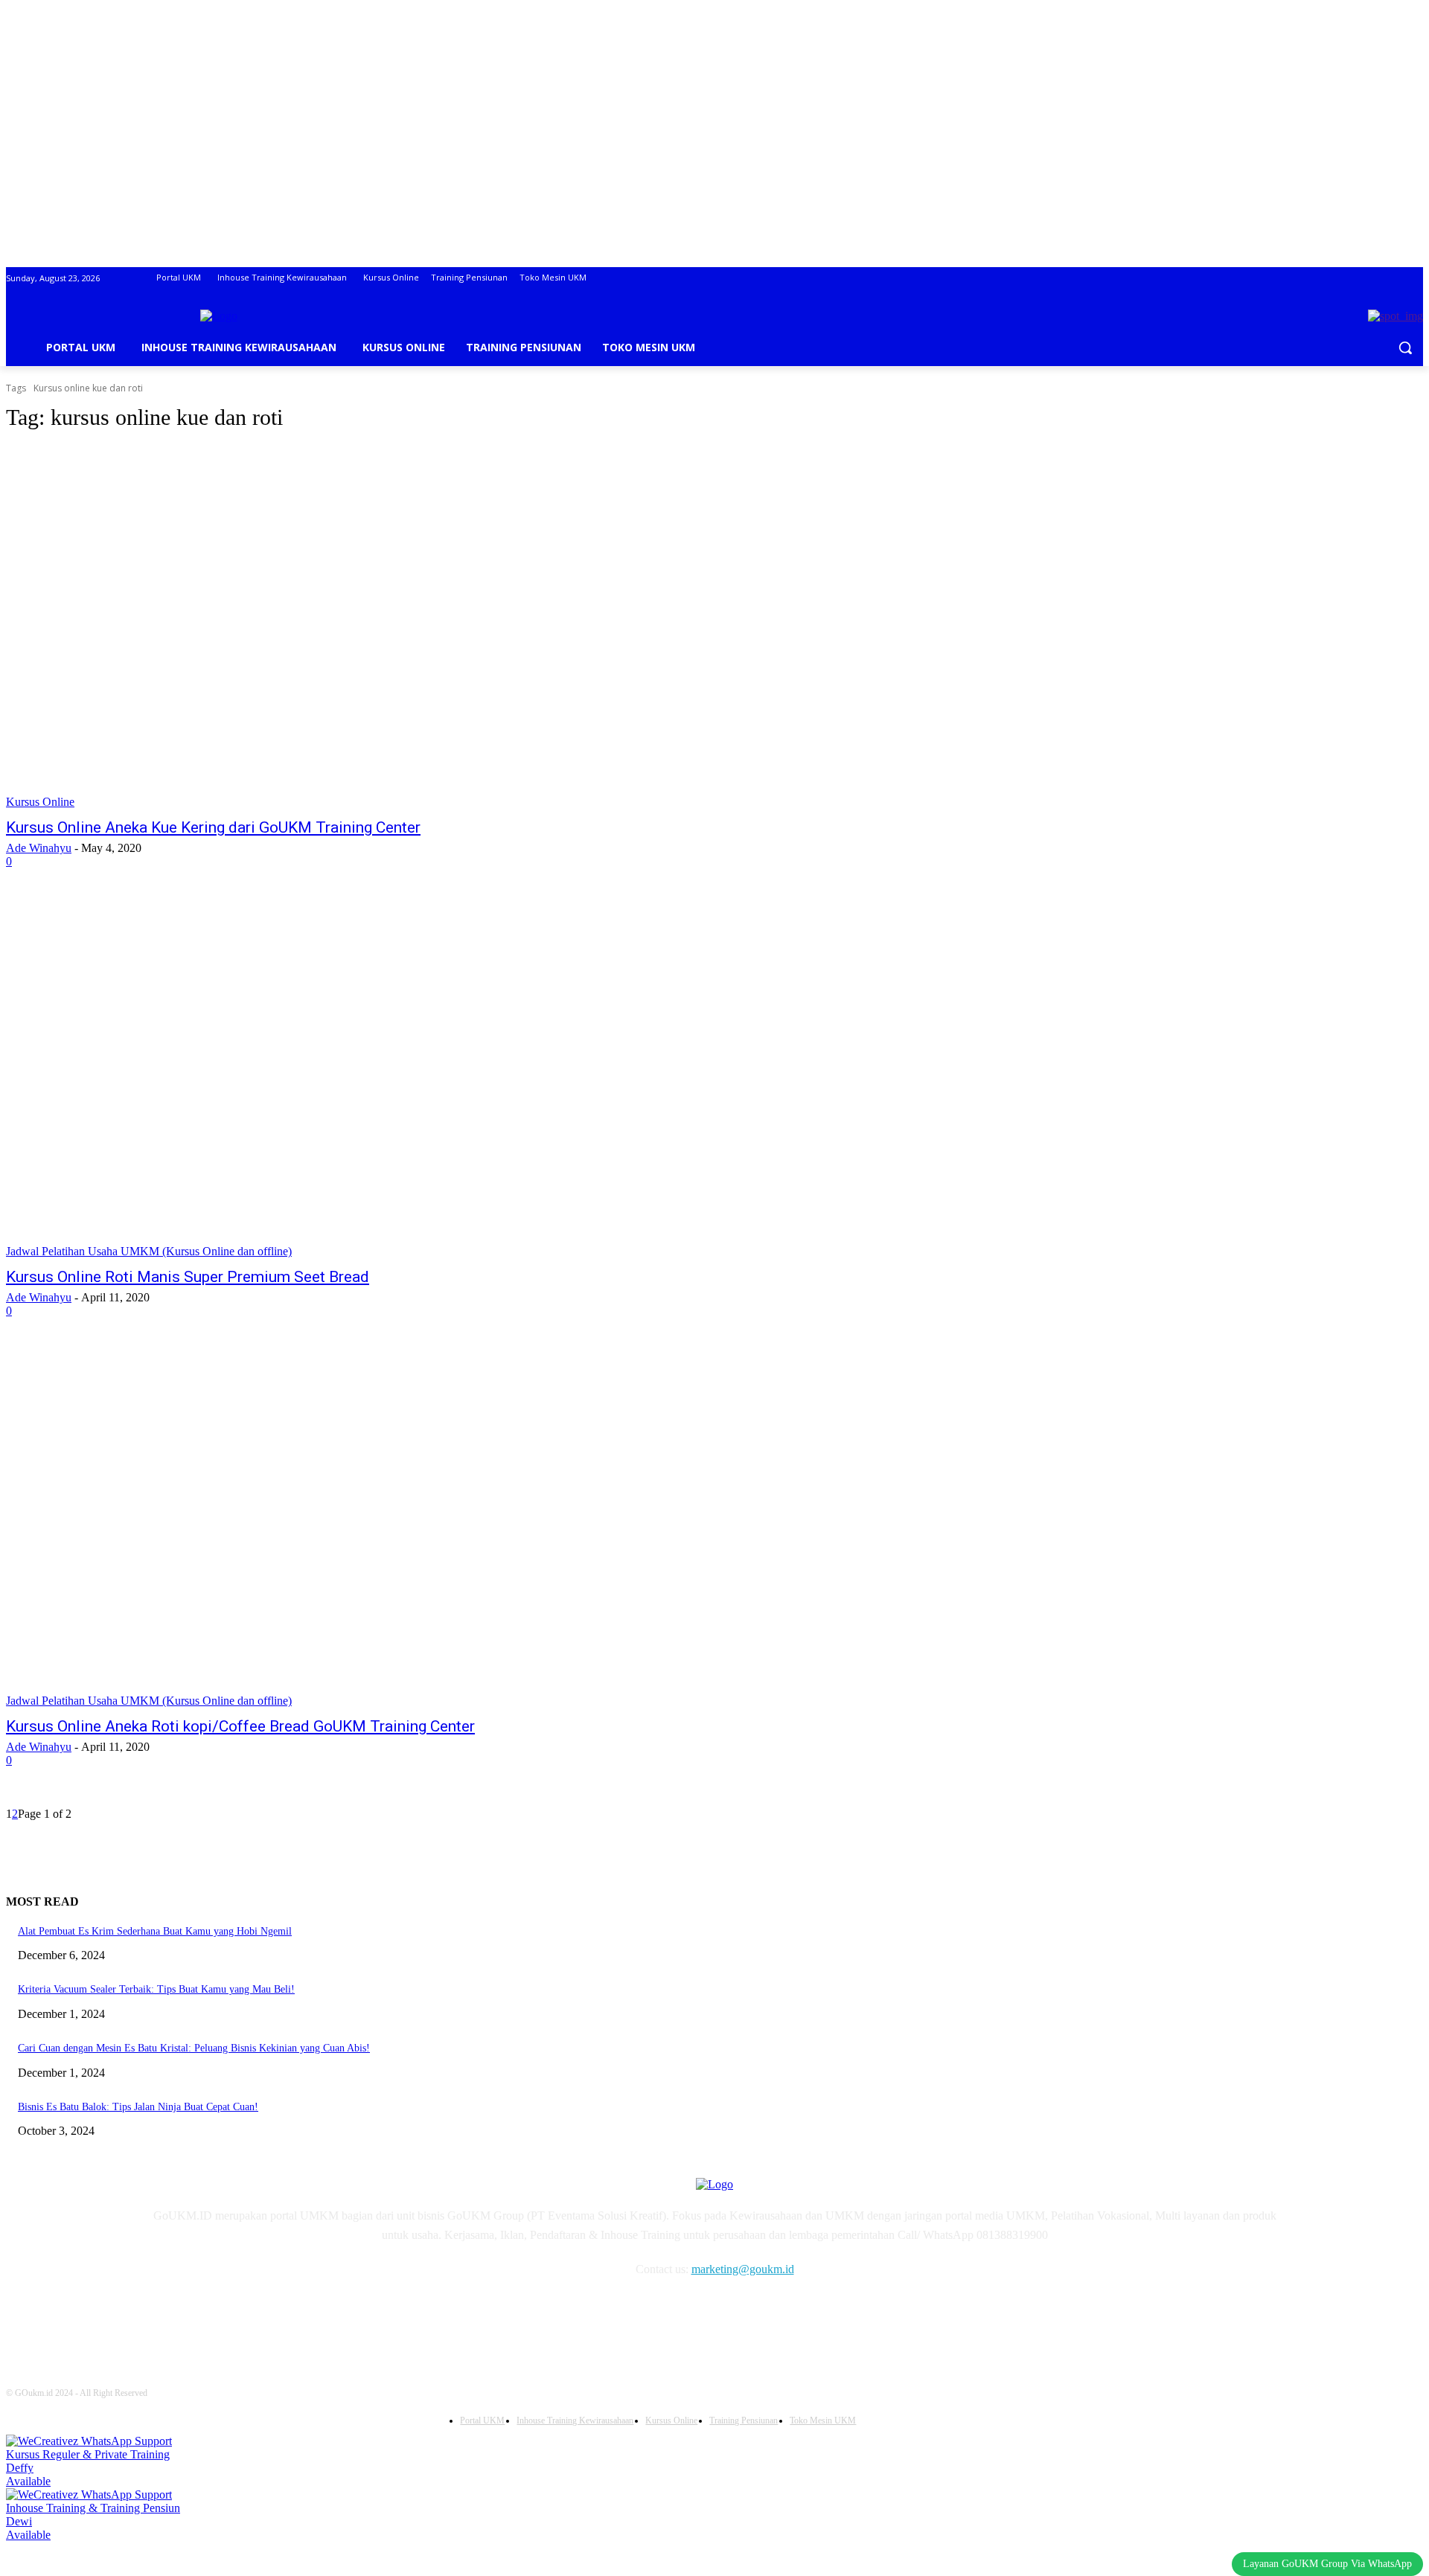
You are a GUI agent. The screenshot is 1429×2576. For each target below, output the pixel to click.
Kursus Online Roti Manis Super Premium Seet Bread (188, 1277)
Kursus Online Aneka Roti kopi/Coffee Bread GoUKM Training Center (240, 1726)
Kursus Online (40, 802)
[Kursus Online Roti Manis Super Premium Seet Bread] (369, 1077)
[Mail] (239, 2313)
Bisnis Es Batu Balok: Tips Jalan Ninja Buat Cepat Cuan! (138, 2107)
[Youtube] (315, 2313)
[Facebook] (163, 2313)
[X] (277, 2313)
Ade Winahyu (39, 848)
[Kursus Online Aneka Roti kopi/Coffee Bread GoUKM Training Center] (369, 1526)
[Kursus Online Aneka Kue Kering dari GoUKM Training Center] (369, 627)
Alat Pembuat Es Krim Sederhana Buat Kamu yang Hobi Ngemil (155, 1931)
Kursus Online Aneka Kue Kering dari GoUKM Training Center (213, 827)
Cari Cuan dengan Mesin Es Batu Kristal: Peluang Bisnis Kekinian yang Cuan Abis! (194, 2048)
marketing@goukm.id (743, 2269)
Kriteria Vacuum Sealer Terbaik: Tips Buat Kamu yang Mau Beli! (156, 1989)
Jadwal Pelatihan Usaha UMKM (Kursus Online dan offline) (149, 1251)
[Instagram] (201, 2313)
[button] (1405, 347)
